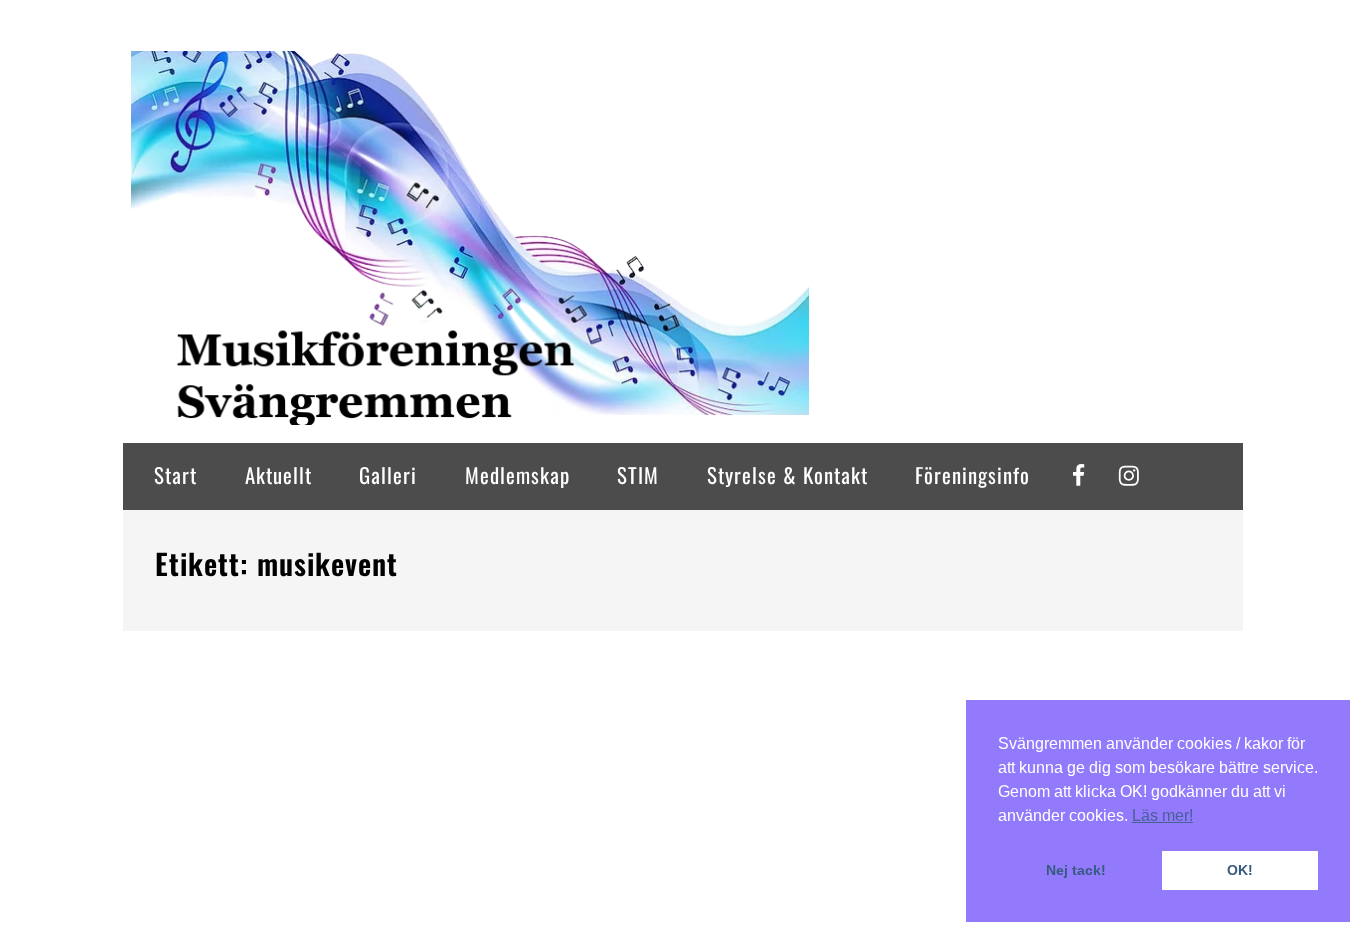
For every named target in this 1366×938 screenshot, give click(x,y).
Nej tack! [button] (1076, 870)
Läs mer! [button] (1162, 815)
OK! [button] (1240, 870)
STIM (638, 474)
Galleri (388, 474)
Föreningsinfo (972, 474)
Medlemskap (517, 474)
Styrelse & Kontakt (787, 474)
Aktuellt (278, 474)
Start (175, 474)
